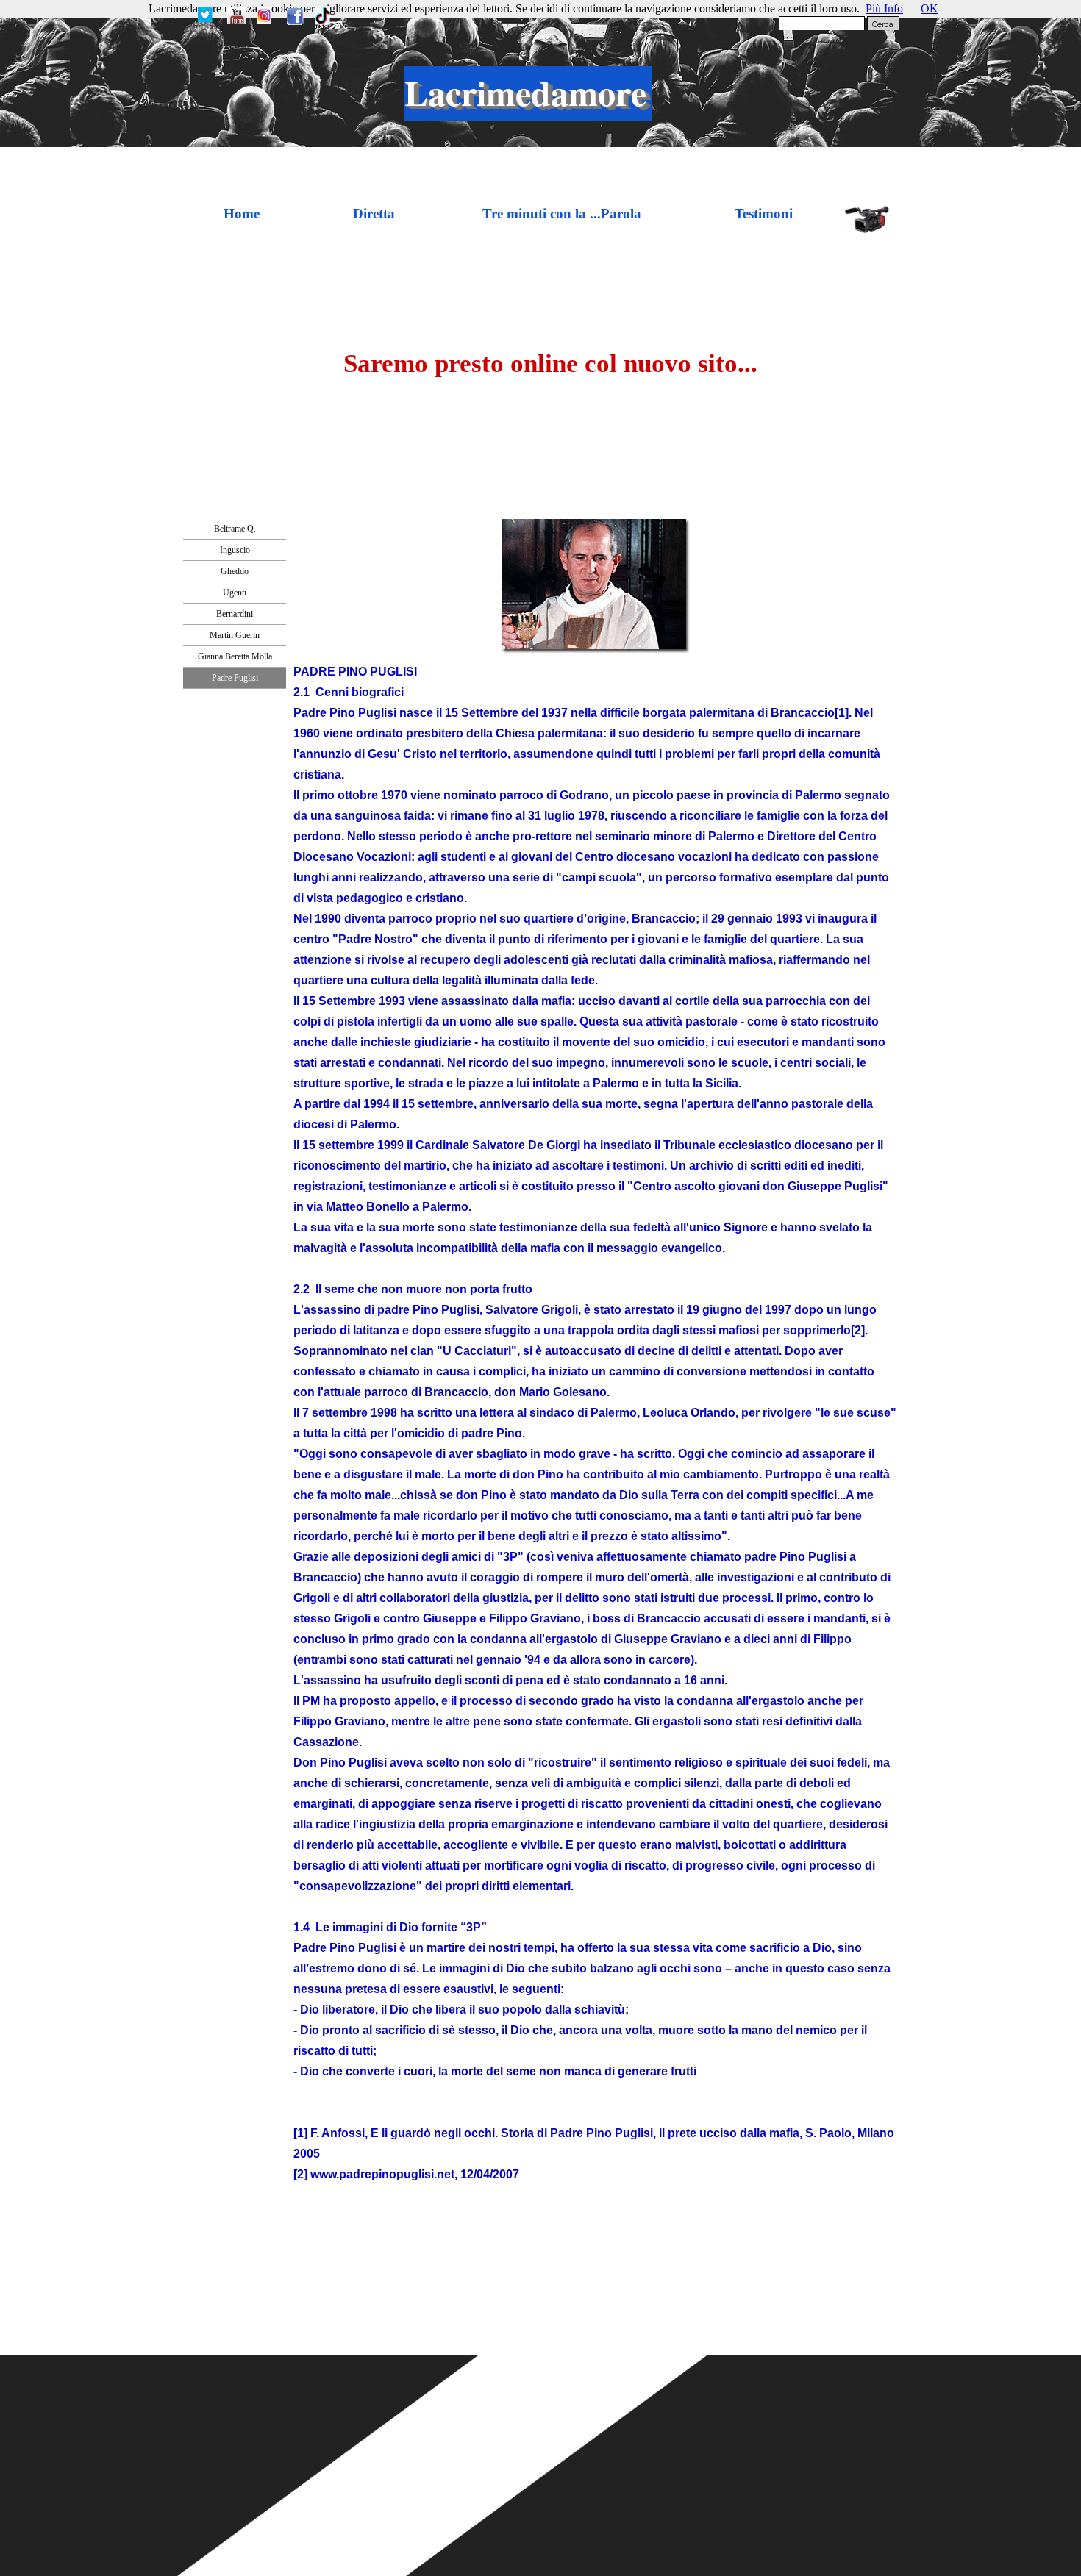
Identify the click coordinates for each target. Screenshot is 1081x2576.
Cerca (883, 24)
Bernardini (235, 614)
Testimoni (764, 214)
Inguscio (235, 550)
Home (242, 214)
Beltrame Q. (235, 529)
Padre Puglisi (235, 678)
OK (930, 8)
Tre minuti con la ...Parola (562, 214)
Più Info (884, 8)
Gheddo (235, 571)
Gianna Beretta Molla (235, 656)
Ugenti (235, 593)
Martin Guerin (235, 635)
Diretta (374, 214)
